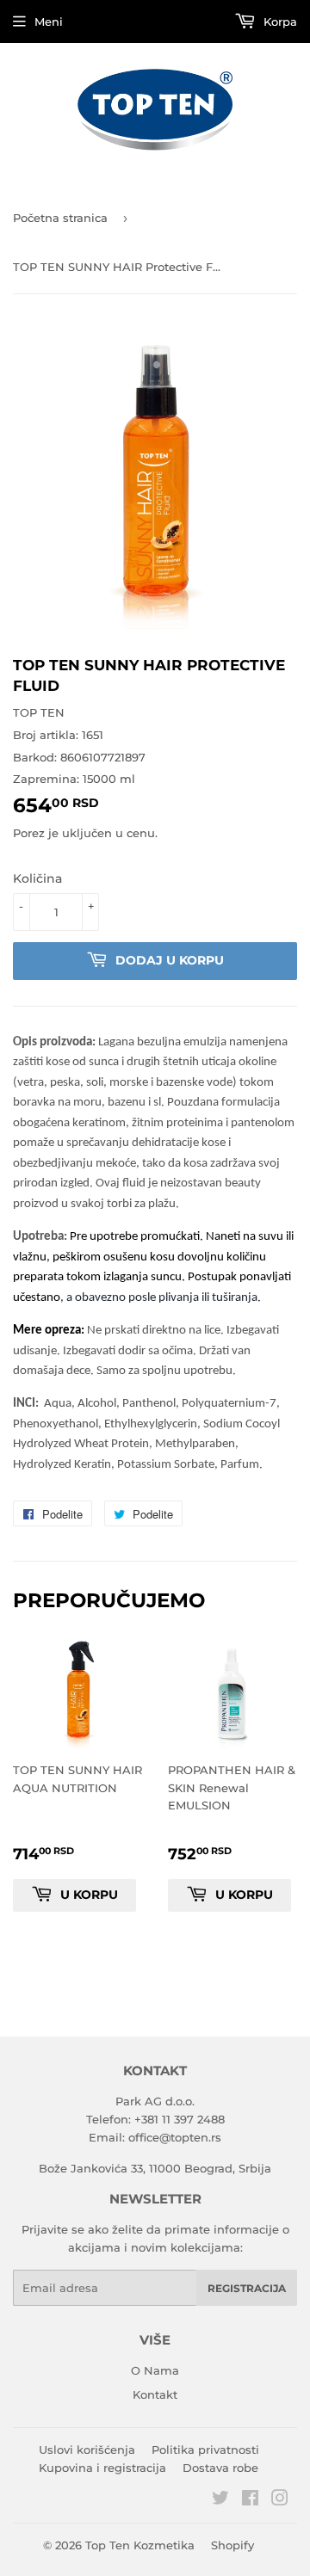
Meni (49, 22)
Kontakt (155, 2394)
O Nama (155, 2370)
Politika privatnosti (205, 2450)
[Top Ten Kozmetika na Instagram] (280, 2500)
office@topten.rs (175, 2137)
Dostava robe (220, 2468)
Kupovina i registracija (102, 2468)
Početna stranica (60, 218)
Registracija (247, 2288)
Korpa (279, 22)
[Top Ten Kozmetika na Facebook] (250, 2500)
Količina (37, 878)
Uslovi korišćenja (87, 2450)
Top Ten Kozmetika (140, 2545)
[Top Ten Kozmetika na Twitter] (220, 2500)
